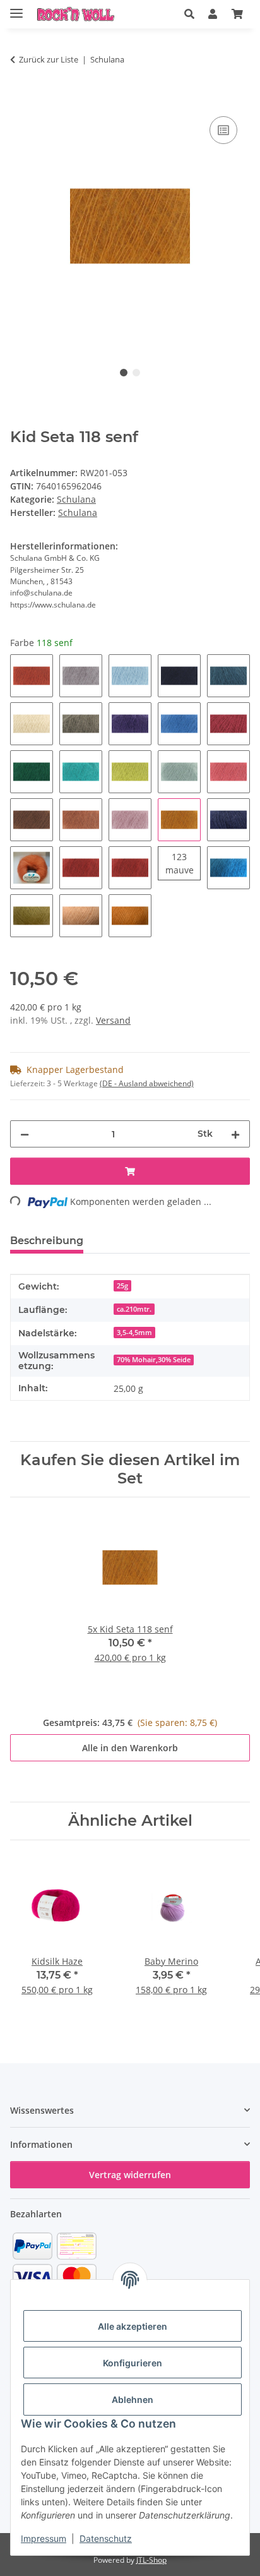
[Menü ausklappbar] (16, 8)
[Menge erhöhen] (235, 1134)
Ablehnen (133, 2399)
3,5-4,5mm (134, 1333)
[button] (189, 14)
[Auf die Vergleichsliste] (223, 130)
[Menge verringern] (25, 1134)
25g (122, 1286)
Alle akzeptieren (133, 2326)
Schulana (76, 499)
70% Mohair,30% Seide (154, 1360)
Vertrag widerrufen (130, 2175)
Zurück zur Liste (49, 59)
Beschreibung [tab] (47, 1241)
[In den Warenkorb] (20, 99)
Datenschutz (106, 2538)
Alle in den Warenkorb (130, 1748)
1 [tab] (124, 373)
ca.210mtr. (134, 1309)
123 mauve (183, 863)
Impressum (44, 2538)
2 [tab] (136, 373)
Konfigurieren (133, 2363)
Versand (113, 1020)
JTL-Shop (151, 2560)
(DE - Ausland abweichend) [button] (147, 1083)
